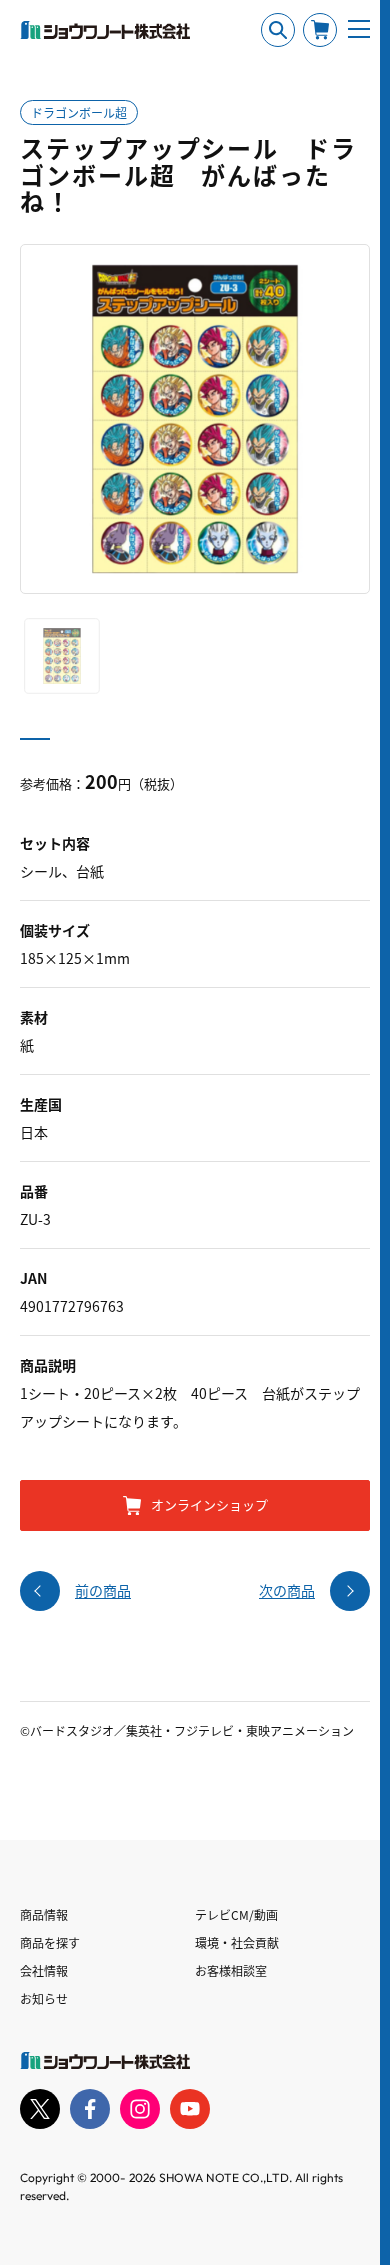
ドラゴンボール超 (79, 112)
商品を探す (50, 1942)
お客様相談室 (231, 1970)
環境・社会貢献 (237, 1942)
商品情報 (44, 1914)
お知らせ (44, 1998)
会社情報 (44, 1970)
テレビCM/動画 (236, 1914)
